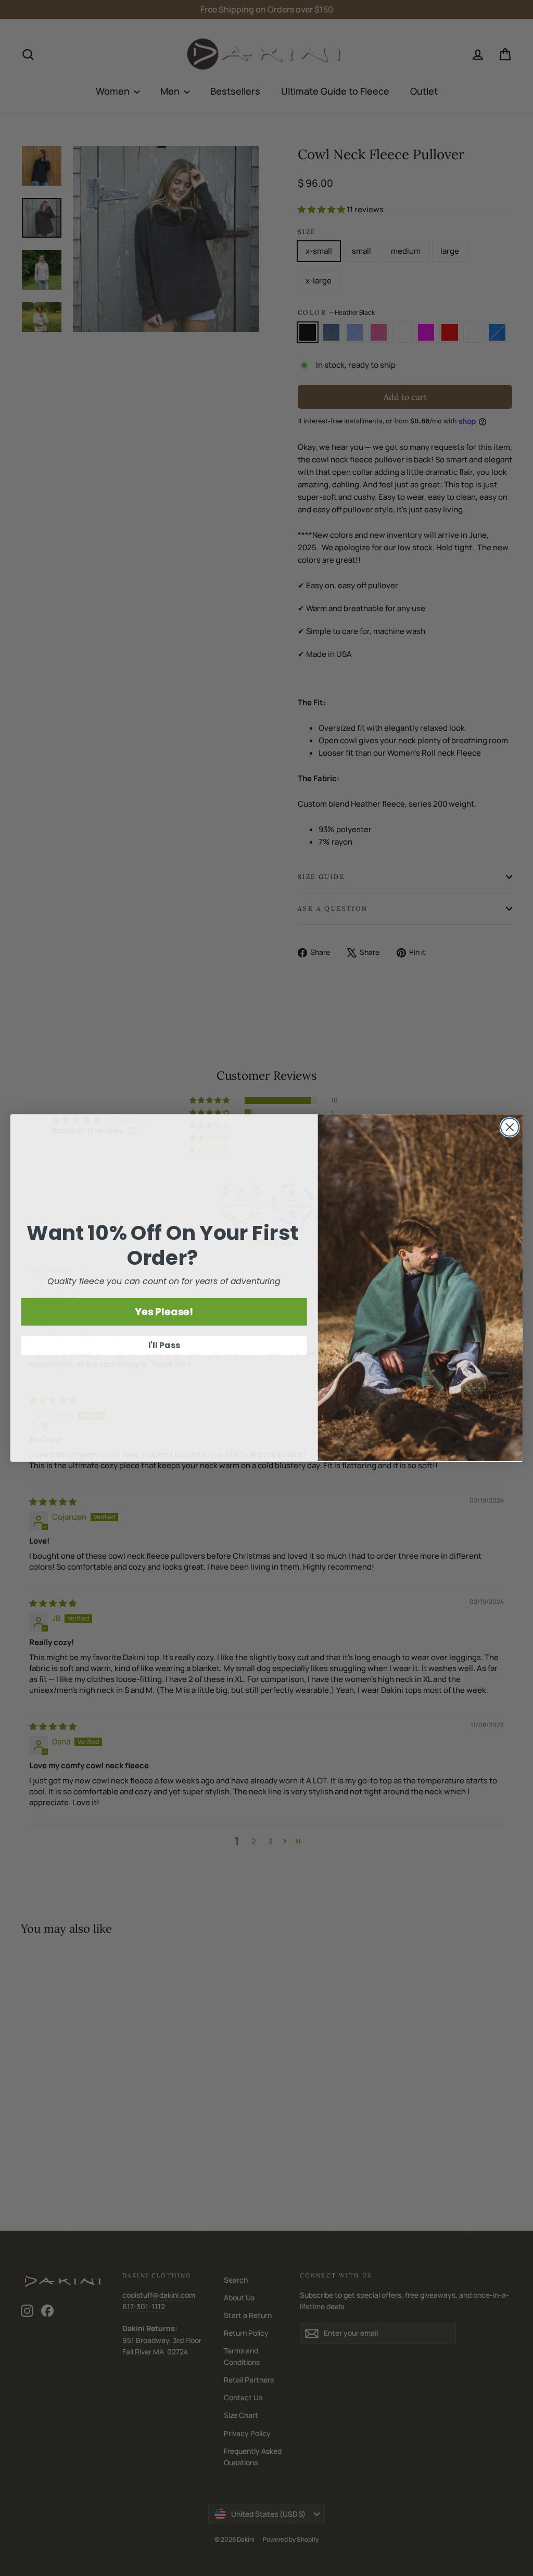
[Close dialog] (510, 1127)
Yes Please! (164, 1312)
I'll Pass (164, 1346)
